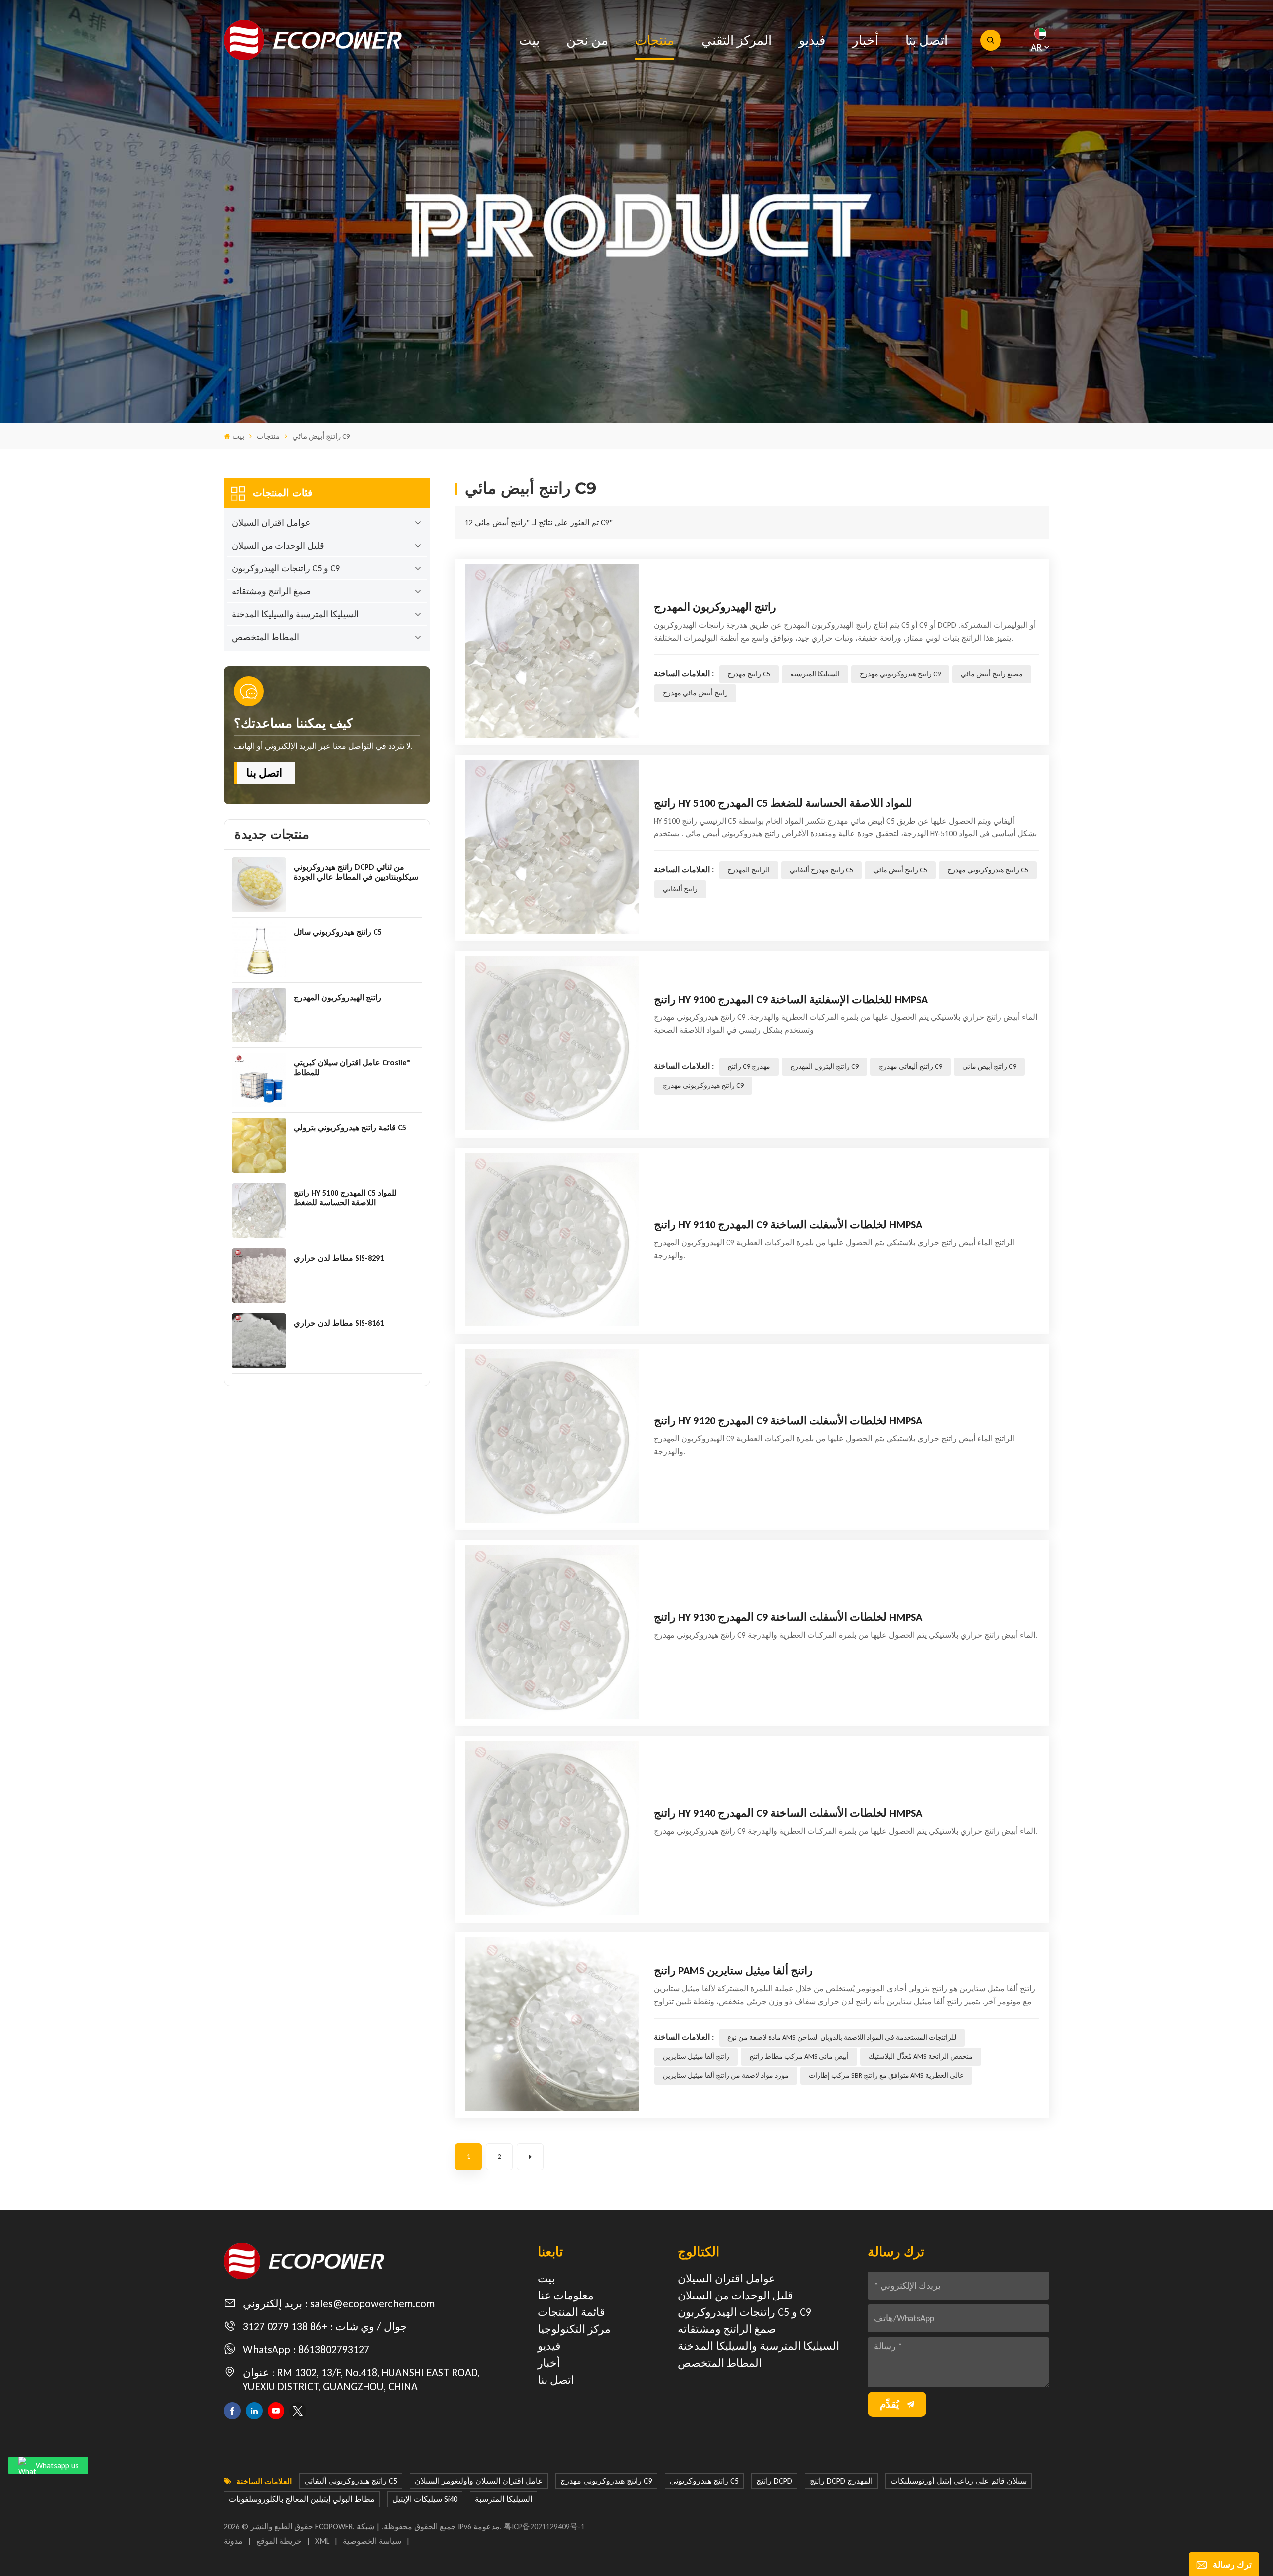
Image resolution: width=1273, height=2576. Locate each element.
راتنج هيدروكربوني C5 (704, 2481)
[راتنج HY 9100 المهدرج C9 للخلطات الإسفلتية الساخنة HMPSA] (552, 1043)
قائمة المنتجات (571, 2312)
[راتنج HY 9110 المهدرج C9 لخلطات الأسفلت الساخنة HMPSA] (552, 1240)
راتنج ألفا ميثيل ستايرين (696, 2057)
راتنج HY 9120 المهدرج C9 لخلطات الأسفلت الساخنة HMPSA (788, 1421)
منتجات (655, 40)
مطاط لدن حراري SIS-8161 (339, 1323)
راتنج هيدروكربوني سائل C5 (338, 932)
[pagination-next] (530, 2157)
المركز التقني (736, 40)
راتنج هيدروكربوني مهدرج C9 (900, 674)
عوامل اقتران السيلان (271, 523)
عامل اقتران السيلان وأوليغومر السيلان (479, 2481)
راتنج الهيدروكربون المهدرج (338, 997)
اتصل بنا (926, 40)
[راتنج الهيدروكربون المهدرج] (259, 1015)
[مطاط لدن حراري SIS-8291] (259, 1276)
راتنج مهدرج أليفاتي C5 (821, 870)
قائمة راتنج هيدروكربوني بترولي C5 (350, 1128)
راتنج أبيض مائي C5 (900, 870)
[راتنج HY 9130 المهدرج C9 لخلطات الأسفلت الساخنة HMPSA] (552, 1632)
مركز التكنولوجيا (574, 2329)
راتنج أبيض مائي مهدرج (695, 693)
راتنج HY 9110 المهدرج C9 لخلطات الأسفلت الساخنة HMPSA (788, 1225)
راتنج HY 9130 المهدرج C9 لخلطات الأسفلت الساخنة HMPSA (788, 1617)
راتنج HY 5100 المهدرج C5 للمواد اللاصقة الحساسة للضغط (345, 1198)
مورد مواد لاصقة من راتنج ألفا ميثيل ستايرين (726, 2075)
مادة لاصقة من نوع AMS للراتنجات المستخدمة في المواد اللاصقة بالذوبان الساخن (842, 2038)
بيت (529, 40)
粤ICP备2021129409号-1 (544, 2527)
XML (322, 2541)
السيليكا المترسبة (815, 674)
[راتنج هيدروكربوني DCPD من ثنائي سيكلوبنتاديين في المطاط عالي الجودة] (259, 885)
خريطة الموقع (279, 2541)
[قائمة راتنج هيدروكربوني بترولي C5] (259, 1145)
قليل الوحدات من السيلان (278, 546)
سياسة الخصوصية (372, 2541)
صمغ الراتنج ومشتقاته (271, 591)
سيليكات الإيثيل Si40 (425, 2499)
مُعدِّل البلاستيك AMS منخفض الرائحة (921, 2057)
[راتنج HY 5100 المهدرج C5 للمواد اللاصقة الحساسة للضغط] (259, 1210)
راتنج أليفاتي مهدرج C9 (910, 1066)
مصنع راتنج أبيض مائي (992, 674)
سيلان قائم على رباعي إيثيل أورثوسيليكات (958, 2481)
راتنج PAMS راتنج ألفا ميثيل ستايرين (733, 1971)
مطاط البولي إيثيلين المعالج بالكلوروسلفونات (302, 2499)
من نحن (587, 40)
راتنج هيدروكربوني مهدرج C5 (988, 870)
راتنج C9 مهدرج (749, 1066)
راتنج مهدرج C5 (749, 674)
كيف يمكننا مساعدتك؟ (293, 723)
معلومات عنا (566, 2295)
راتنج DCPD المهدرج (841, 2481)
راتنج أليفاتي (680, 889)
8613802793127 (334, 2349)
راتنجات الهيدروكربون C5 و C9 (286, 568)
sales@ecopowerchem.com (372, 2304)
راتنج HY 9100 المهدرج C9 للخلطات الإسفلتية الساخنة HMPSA (791, 999)
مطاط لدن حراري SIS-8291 (339, 1258)
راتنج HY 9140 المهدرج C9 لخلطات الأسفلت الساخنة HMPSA (788, 1813)
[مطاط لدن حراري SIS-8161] (259, 1341)
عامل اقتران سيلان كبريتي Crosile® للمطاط (352, 1067)
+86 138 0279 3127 (285, 2327)
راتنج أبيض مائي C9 (989, 1066)
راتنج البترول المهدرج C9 (824, 1066)
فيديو (812, 40)
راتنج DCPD (774, 2481)
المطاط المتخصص (266, 637)
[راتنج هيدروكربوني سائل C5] (259, 950)
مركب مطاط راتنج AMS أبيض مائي (799, 2057)
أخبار (865, 40)
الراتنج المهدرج (749, 870)
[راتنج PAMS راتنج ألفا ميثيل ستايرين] (552, 2024)
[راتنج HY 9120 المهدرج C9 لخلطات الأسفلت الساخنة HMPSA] (552, 1436)
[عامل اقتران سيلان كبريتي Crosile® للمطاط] (259, 1080)
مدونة (233, 2541)
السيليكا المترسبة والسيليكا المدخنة (295, 614)
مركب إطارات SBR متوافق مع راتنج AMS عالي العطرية (886, 2075)
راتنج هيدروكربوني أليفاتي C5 (351, 2481)
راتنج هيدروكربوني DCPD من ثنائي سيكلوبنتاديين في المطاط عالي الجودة (356, 872)
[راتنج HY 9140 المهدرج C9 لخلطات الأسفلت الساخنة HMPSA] (552, 1828)
